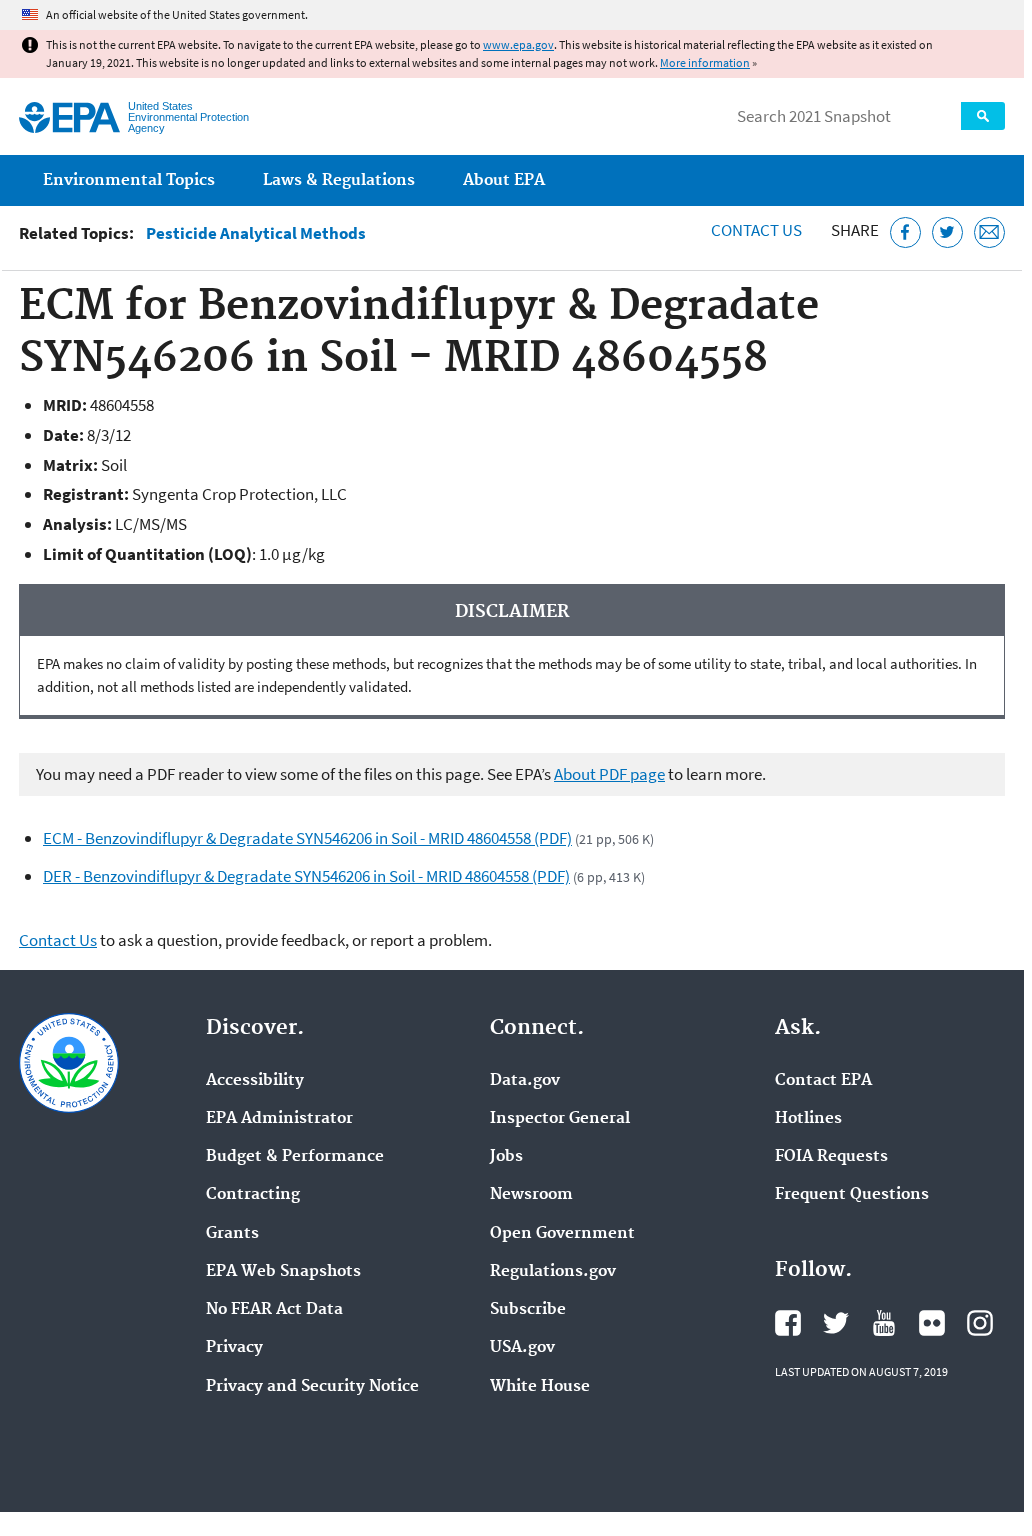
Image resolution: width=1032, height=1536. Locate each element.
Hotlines (808, 1119)
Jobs (506, 1157)
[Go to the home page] (69, 117)
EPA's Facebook (788, 1323)
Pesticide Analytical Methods (256, 233)
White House (540, 1387)
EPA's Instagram (980, 1323)
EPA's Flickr (932, 1323)
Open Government (562, 1234)
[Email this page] (989, 232)
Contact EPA (823, 1081)
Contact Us (756, 230)
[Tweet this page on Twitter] (947, 232)
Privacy (234, 1348)
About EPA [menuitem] (504, 180)
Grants (232, 1234)
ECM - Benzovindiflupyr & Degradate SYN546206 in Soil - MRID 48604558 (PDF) (307, 838)
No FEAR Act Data (274, 1310)
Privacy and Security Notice (312, 1387)
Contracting (253, 1195)
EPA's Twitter (836, 1323)
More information (705, 62)
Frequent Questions (852, 1195)
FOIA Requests (831, 1157)
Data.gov (525, 1081)
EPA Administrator (279, 1119)
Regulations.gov (553, 1272)
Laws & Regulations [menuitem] (339, 180)
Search (983, 116)
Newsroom (531, 1195)
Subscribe (528, 1310)
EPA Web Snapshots (283, 1272)
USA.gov (522, 1348)
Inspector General (560, 1119)
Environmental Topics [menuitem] (129, 180)
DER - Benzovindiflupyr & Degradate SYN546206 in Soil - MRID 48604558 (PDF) (306, 876)
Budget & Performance (295, 1157)
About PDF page (609, 774)
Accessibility (255, 1081)
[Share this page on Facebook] (905, 232)
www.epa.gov (518, 44)
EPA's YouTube (884, 1323)
